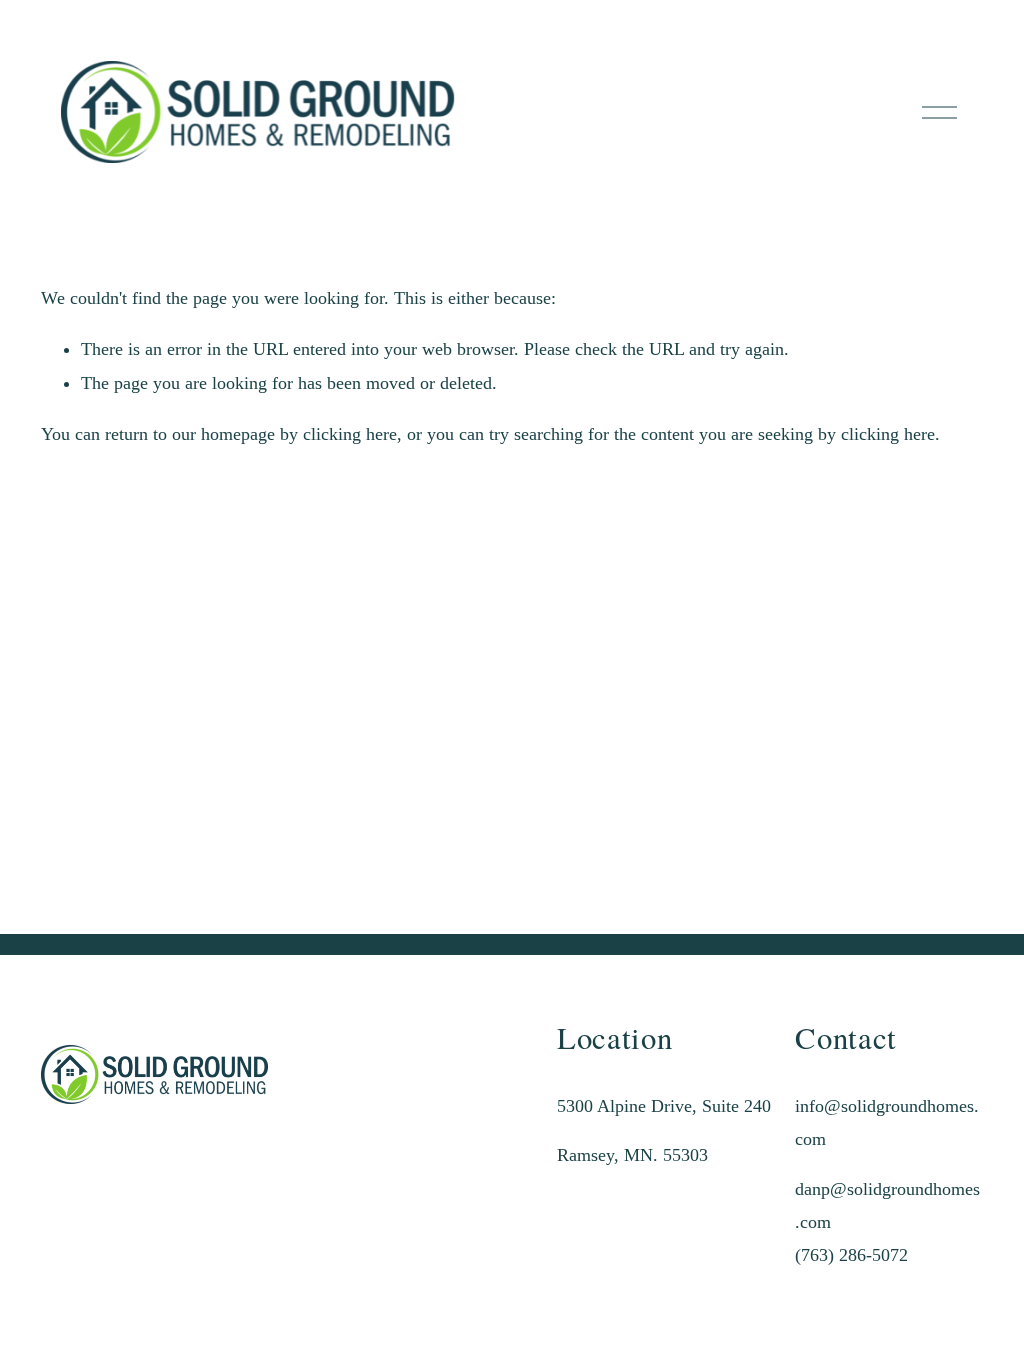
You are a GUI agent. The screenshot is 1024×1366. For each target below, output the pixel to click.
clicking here (350, 434)
